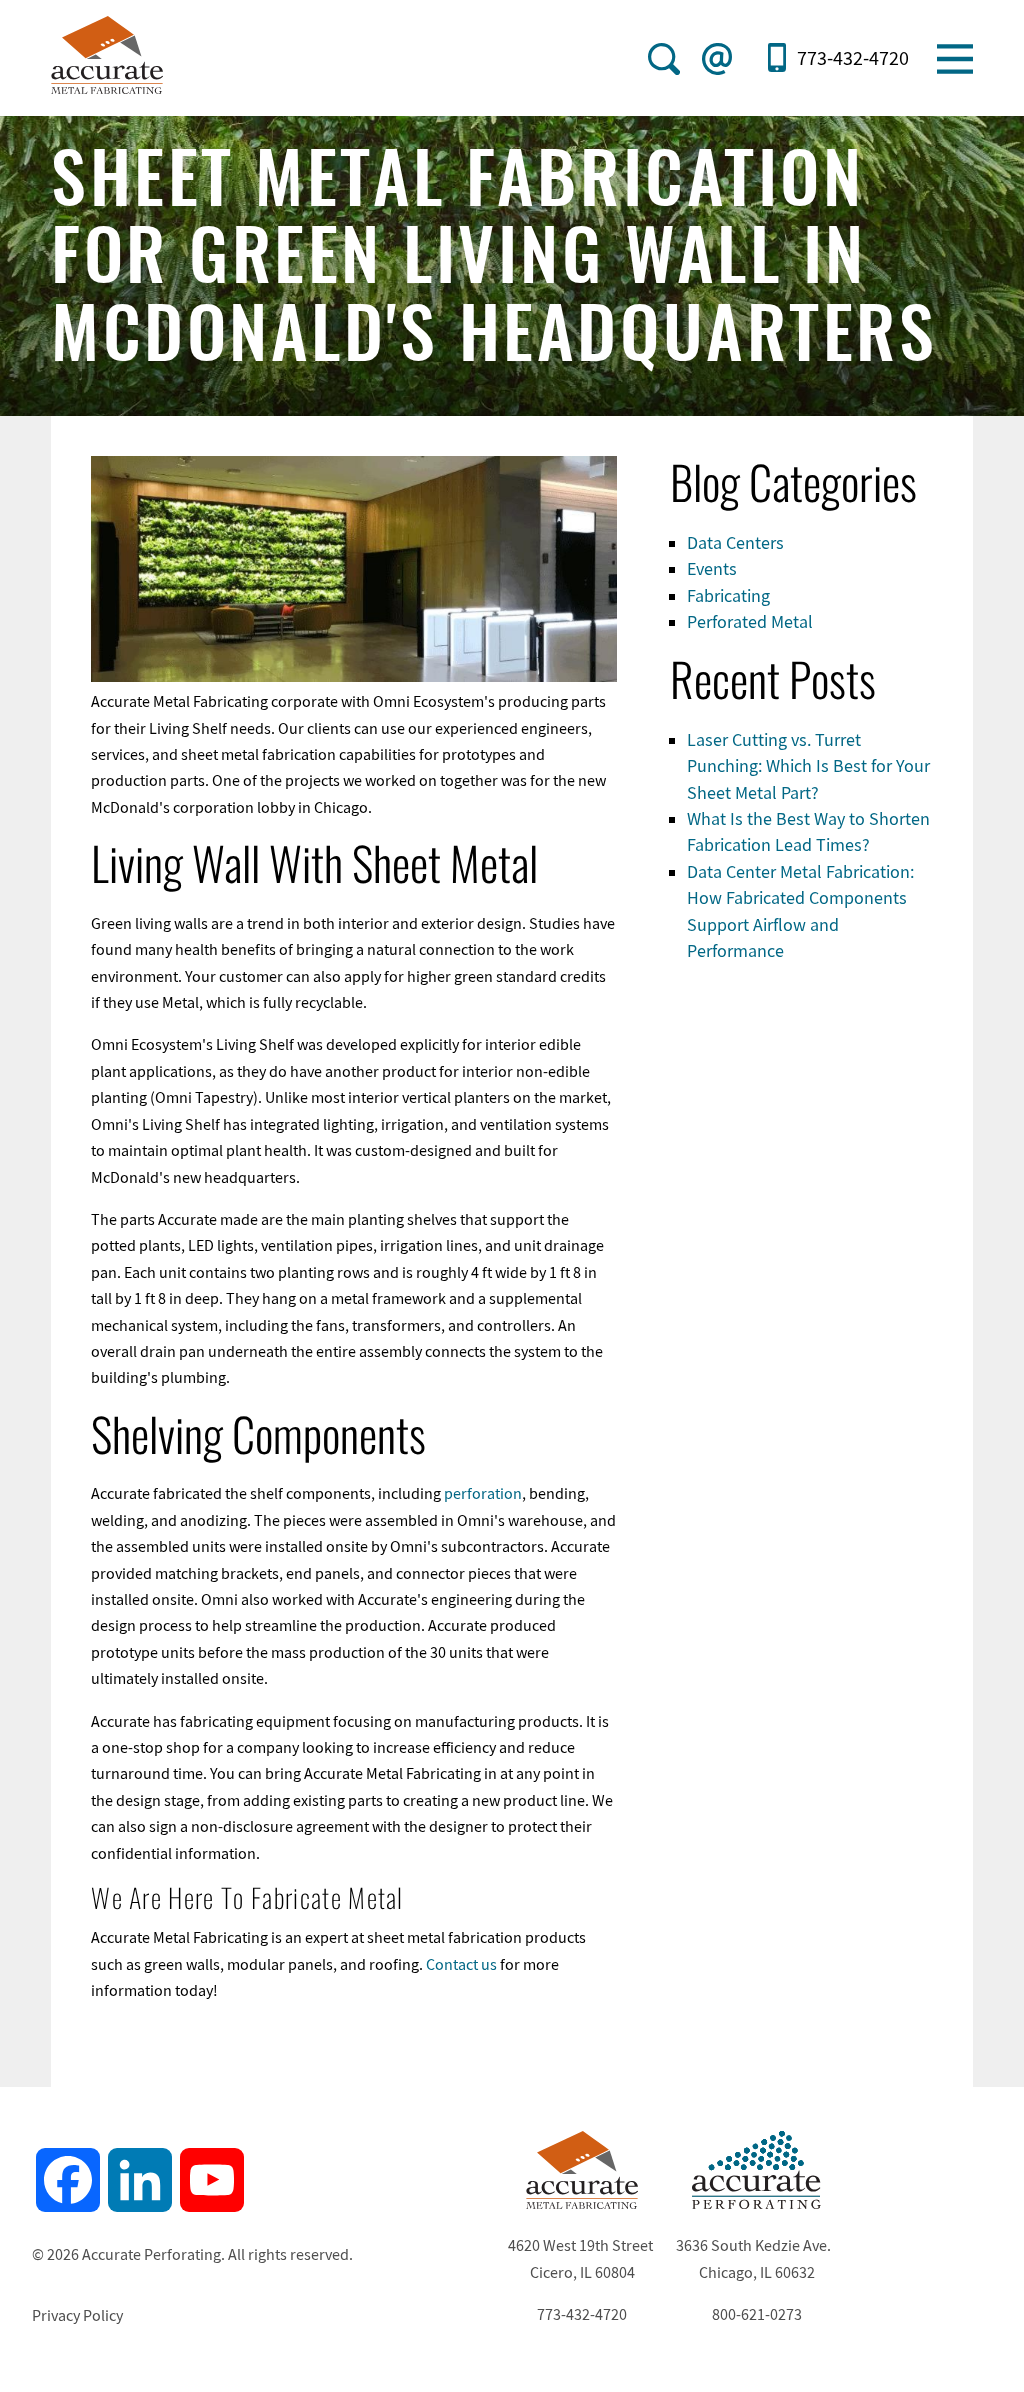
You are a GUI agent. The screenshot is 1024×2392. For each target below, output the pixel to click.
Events (712, 569)
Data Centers (735, 543)
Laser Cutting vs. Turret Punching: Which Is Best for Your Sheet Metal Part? (808, 766)
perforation (483, 1494)
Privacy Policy (77, 2316)
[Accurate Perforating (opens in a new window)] (757, 2204)
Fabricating (728, 596)
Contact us (461, 1965)
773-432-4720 (852, 58)
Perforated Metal (750, 622)
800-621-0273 (757, 2315)
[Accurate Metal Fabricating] (582, 2204)
